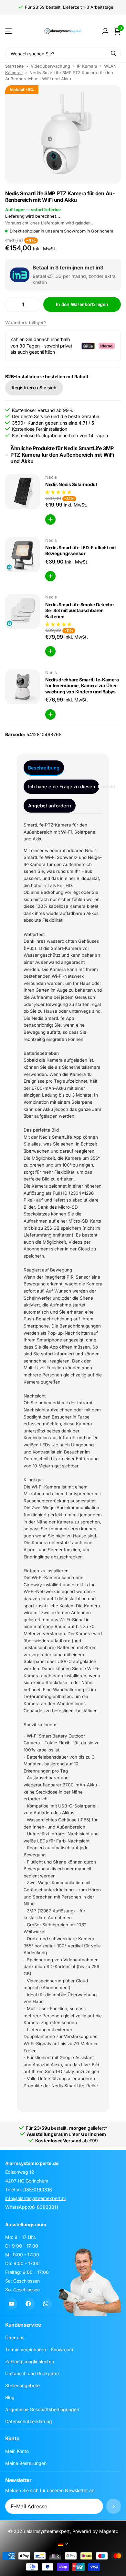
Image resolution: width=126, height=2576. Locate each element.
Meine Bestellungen (26, 2463)
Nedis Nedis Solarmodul (71, 484)
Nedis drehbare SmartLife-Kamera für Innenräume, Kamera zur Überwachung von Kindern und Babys (82, 686)
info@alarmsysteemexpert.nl (35, 2198)
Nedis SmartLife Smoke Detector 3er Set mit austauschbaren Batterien (80, 610)
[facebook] (28, 2304)
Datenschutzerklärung (29, 2421)
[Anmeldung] (105, 31)
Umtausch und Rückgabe (32, 2373)
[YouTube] (11, 2304)
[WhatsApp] (46, 2304)
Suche (114, 53)
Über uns (15, 2337)
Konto (12, 2438)
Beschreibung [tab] (44, 768)
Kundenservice (23, 2325)
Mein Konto (17, 2451)
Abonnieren (114, 2506)
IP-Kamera (87, 66)
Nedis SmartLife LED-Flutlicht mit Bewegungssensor (81, 551)
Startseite (15, 66)
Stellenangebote (22, 2385)
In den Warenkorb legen (82, 304)
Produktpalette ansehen (9, 31)
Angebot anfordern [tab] (50, 806)
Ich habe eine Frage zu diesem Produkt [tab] (64, 786)
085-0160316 (38, 2189)
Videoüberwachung (50, 66)
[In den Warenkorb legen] (50, 519)
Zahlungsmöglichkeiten (30, 2361)
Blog (10, 2397)
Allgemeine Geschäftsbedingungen (42, 2409)
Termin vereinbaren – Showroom (39, 2349)
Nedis (51, 477)
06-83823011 (44, 2207)
